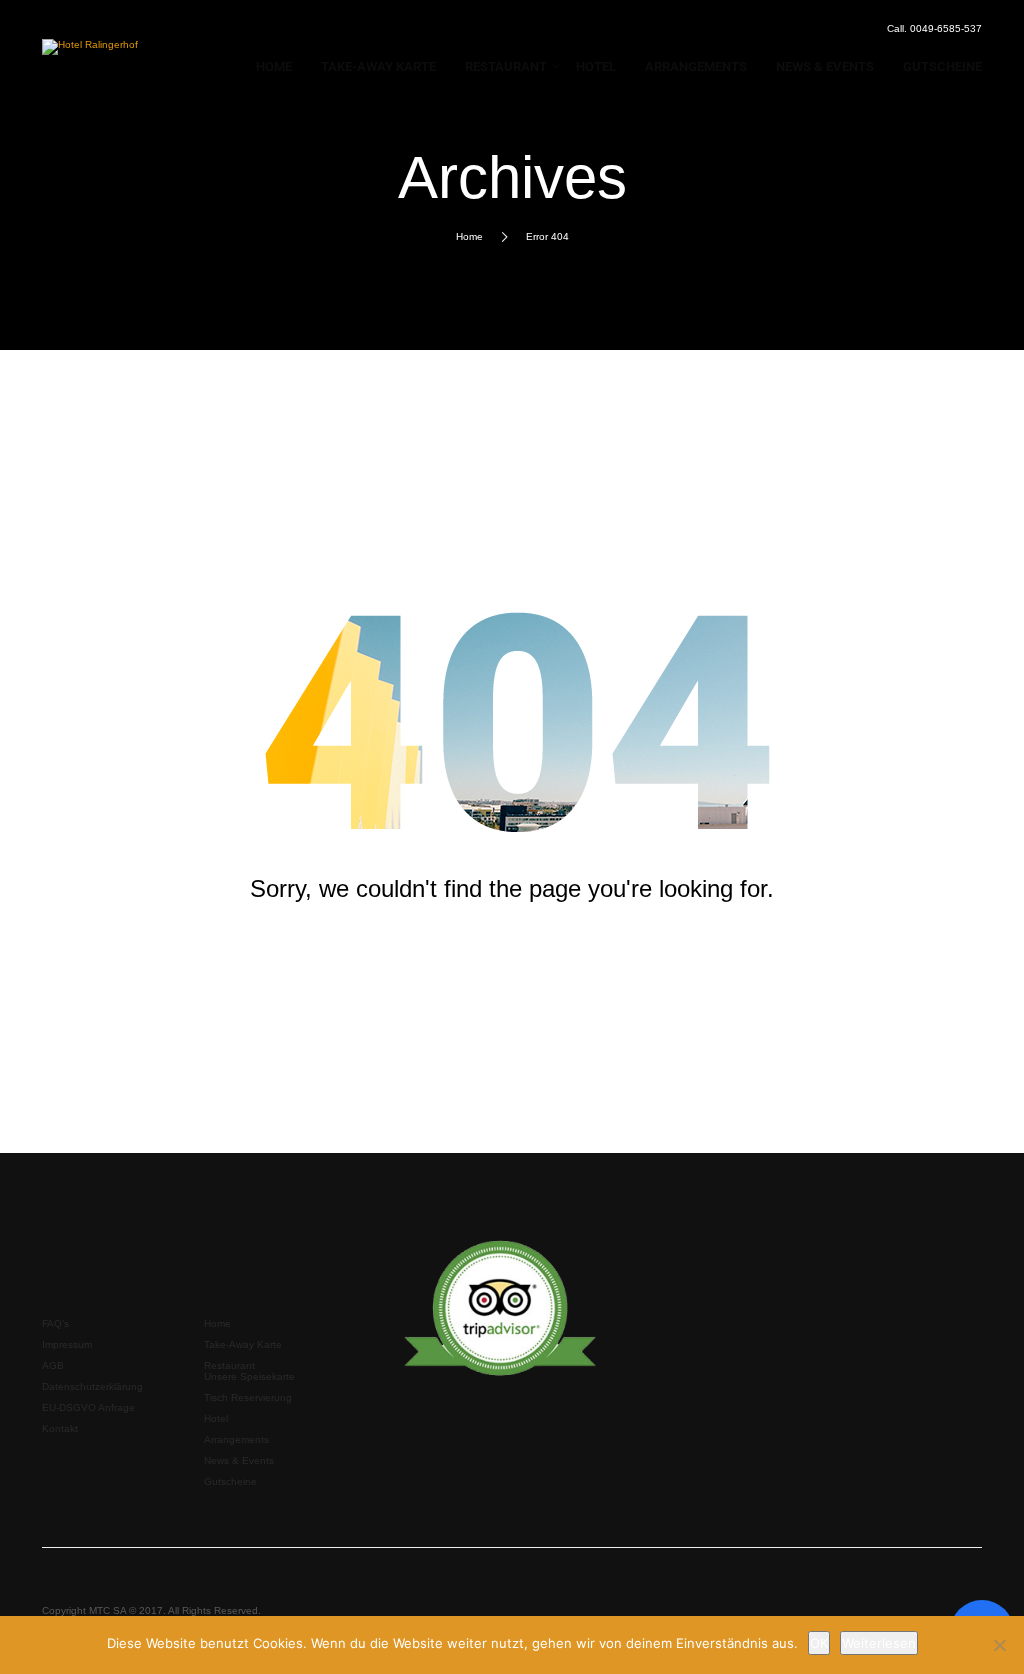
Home (469, 236)
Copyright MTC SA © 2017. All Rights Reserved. (151, 1610)
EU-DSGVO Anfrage (88, 1407)
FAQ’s (55, 1323)
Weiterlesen (879, 1643)
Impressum (67, 1344)
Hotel (216, 1418)
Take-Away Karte (243, 1344)
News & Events (239, 1460)
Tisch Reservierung (248, 1397)
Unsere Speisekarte (249, 1376)
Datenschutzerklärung (92, 1386)
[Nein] (999, 1645)
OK (819, 1643)
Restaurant (229, 1365)
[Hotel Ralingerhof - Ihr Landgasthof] (94, 52)
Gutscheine (230, 1481)
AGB (53, 1365)
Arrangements (236, 1439)
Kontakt (60, 1428)
